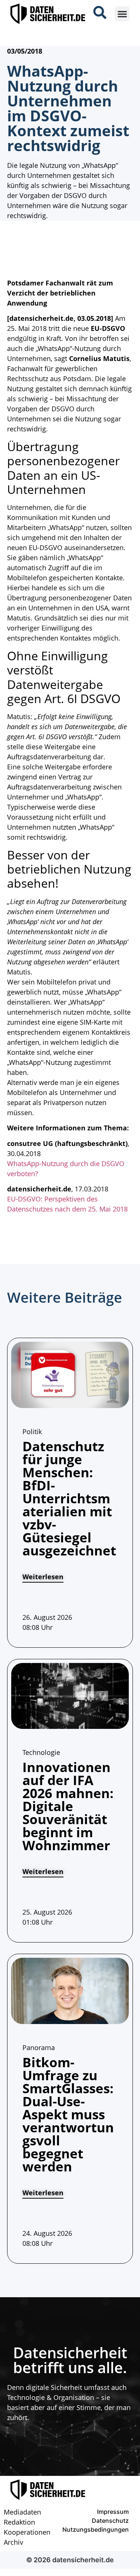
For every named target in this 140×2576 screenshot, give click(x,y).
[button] (122, 14)
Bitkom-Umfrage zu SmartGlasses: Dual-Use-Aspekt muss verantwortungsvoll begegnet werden (68, 2114)
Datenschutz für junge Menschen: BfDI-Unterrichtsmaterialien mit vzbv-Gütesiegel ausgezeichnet (69, 1498)
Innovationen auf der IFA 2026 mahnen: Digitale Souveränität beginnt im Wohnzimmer (68, 1806)
